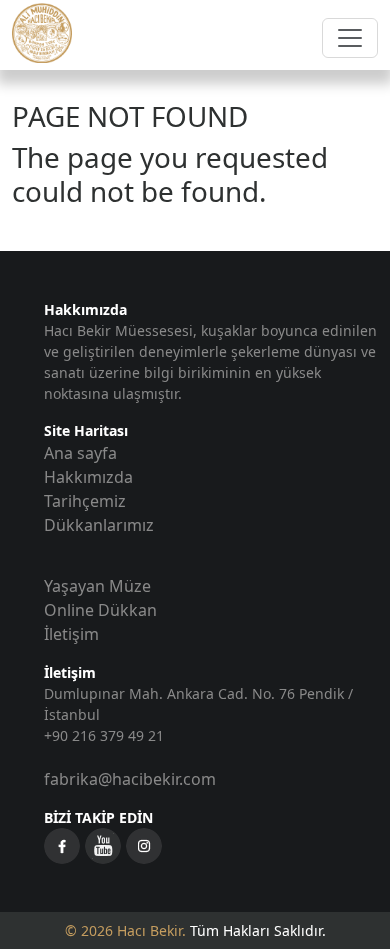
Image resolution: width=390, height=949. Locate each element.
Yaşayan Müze (97, 586)
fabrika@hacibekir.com (130, 779)
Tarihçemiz (85, 501)
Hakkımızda (88, 477)
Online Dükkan (100, 610)
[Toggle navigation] (350, 38)
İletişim (71, 634)
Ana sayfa (80, 453)
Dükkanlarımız (99, 525)
